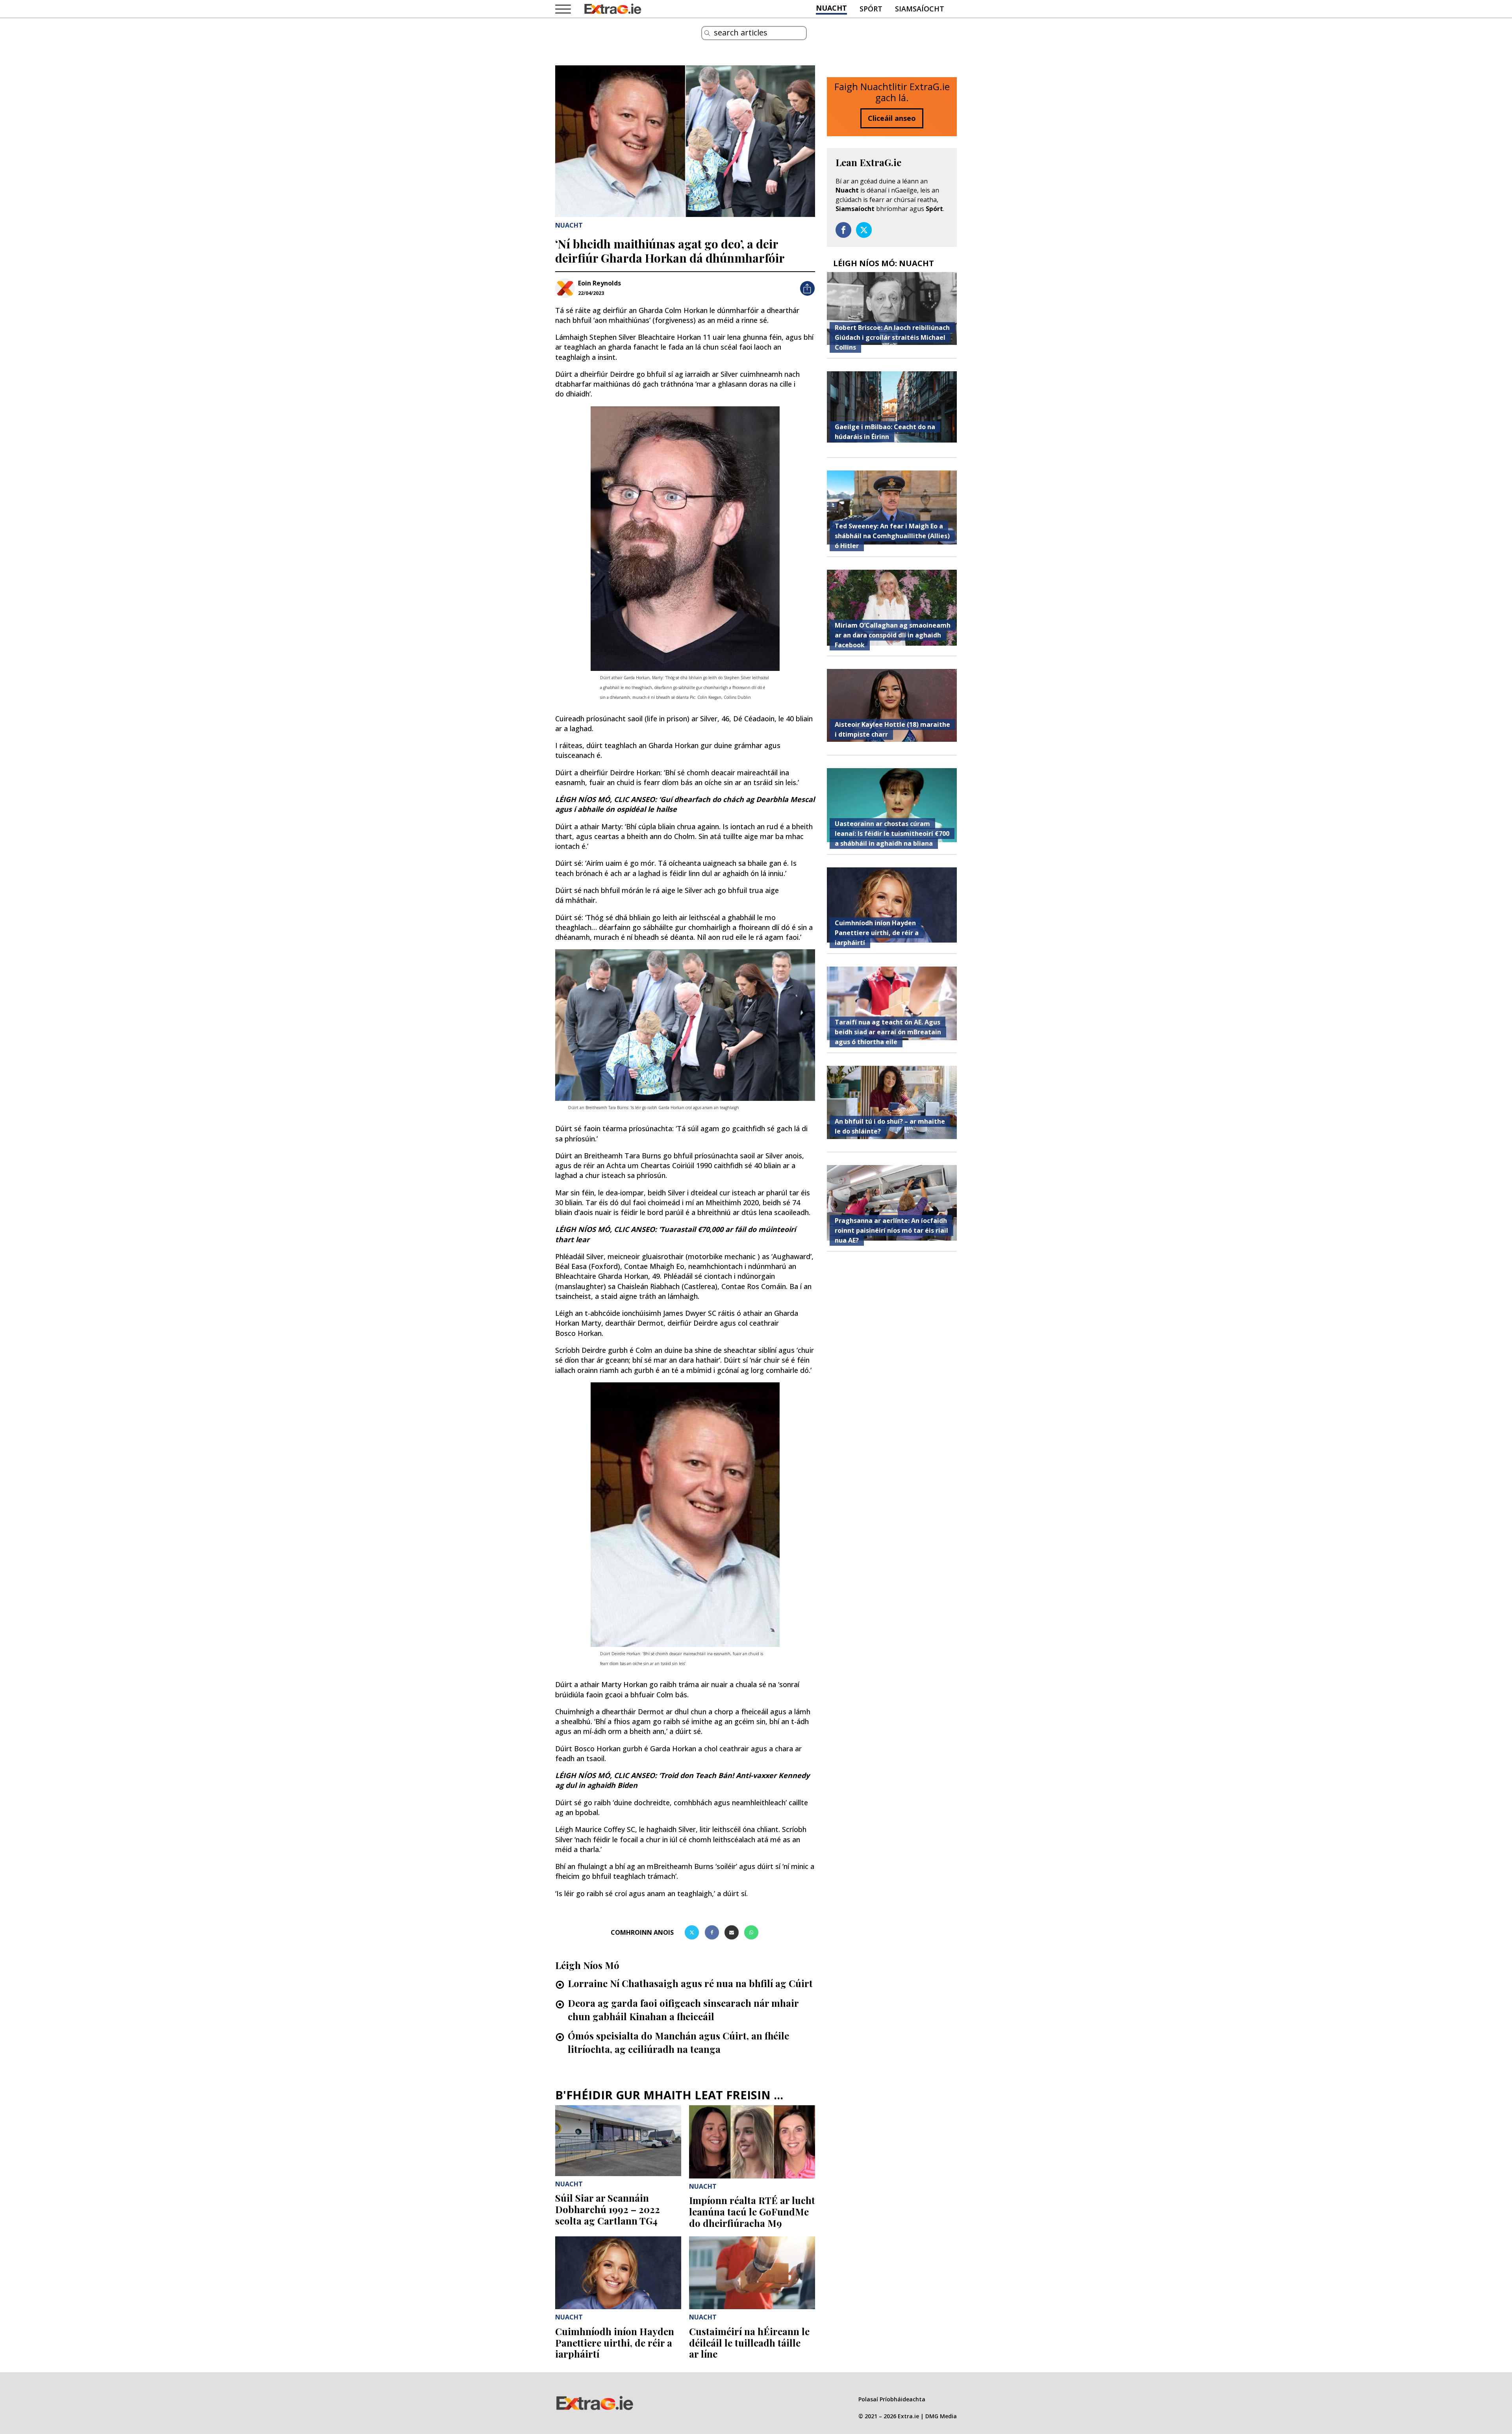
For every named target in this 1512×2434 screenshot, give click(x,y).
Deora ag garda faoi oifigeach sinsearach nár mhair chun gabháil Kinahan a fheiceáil (683, 2010)
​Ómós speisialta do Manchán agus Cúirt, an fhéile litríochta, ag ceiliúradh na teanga (678, 2042)
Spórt (934, 209)
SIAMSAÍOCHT (920, 9)
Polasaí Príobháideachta (892, 2399)
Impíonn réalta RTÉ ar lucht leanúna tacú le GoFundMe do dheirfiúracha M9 (752, 2212)
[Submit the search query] (707, 33)
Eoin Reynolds (599, 283)
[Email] (732, 1932)
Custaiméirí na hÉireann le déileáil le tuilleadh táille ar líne (749, 2343)
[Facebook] (712, 1932)
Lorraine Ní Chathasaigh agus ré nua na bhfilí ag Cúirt (690, 1983)
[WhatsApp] (751, 1932)
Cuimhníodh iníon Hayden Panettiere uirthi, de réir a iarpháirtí (615, 2343)
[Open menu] (563, 9)
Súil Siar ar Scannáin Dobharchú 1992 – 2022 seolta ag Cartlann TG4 (608, 2209)
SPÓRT (871, 9)
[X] (692, 1932)
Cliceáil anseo (892, 118)
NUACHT (831, 8)
